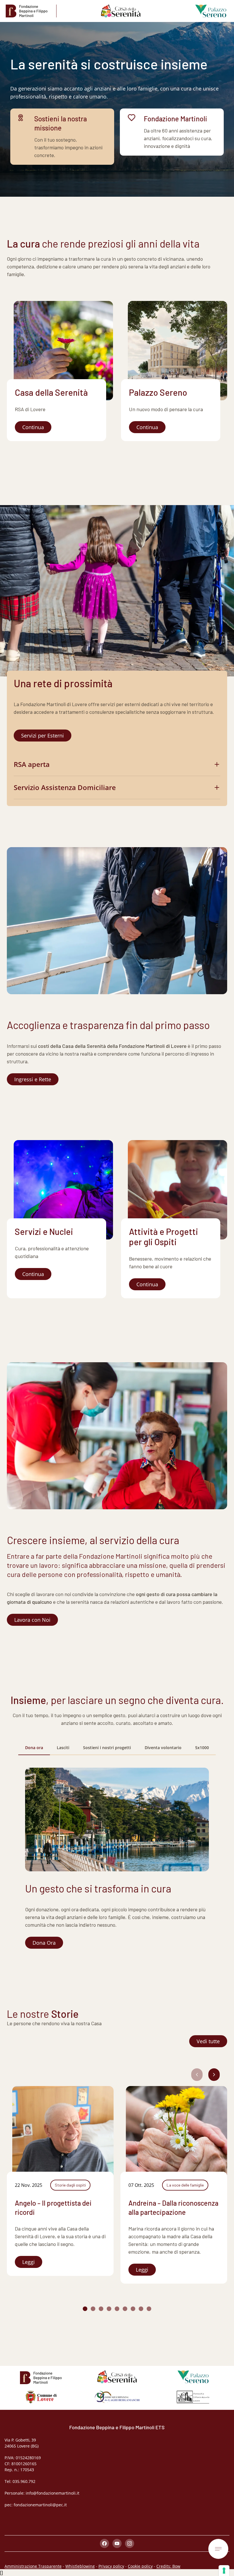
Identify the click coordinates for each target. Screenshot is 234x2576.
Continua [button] (33, 427)
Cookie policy (140, 2566)
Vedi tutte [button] (208, 2041)
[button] (85, 2309)
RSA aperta (32, 764)
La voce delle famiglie (185, 2185)
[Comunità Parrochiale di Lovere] (193, 2397)
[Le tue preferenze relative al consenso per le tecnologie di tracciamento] (224, 2571)
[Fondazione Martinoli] (31, 11)
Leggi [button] (29, 2262)
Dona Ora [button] (44, 1943)
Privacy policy (111, 2566)
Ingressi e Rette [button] (33, 1079)
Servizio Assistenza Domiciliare (65, 787)
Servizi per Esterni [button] (43, 736)
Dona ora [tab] (34, 1748)
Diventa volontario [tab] (163, 1748)
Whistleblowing (80, 2566)
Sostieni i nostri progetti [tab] (107, 1748)
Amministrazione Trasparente (33, 2566)
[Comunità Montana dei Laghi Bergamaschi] (117, 2397)
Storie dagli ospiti (70, 2185)
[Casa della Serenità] (121, 11)
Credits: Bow (168, 2566)
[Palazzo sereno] (206, 11)
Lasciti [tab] (63, 1748)
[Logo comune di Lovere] (41, 2397)
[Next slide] (214, 2075)
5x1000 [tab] (202, 1748)
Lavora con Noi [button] (32, 1620)
